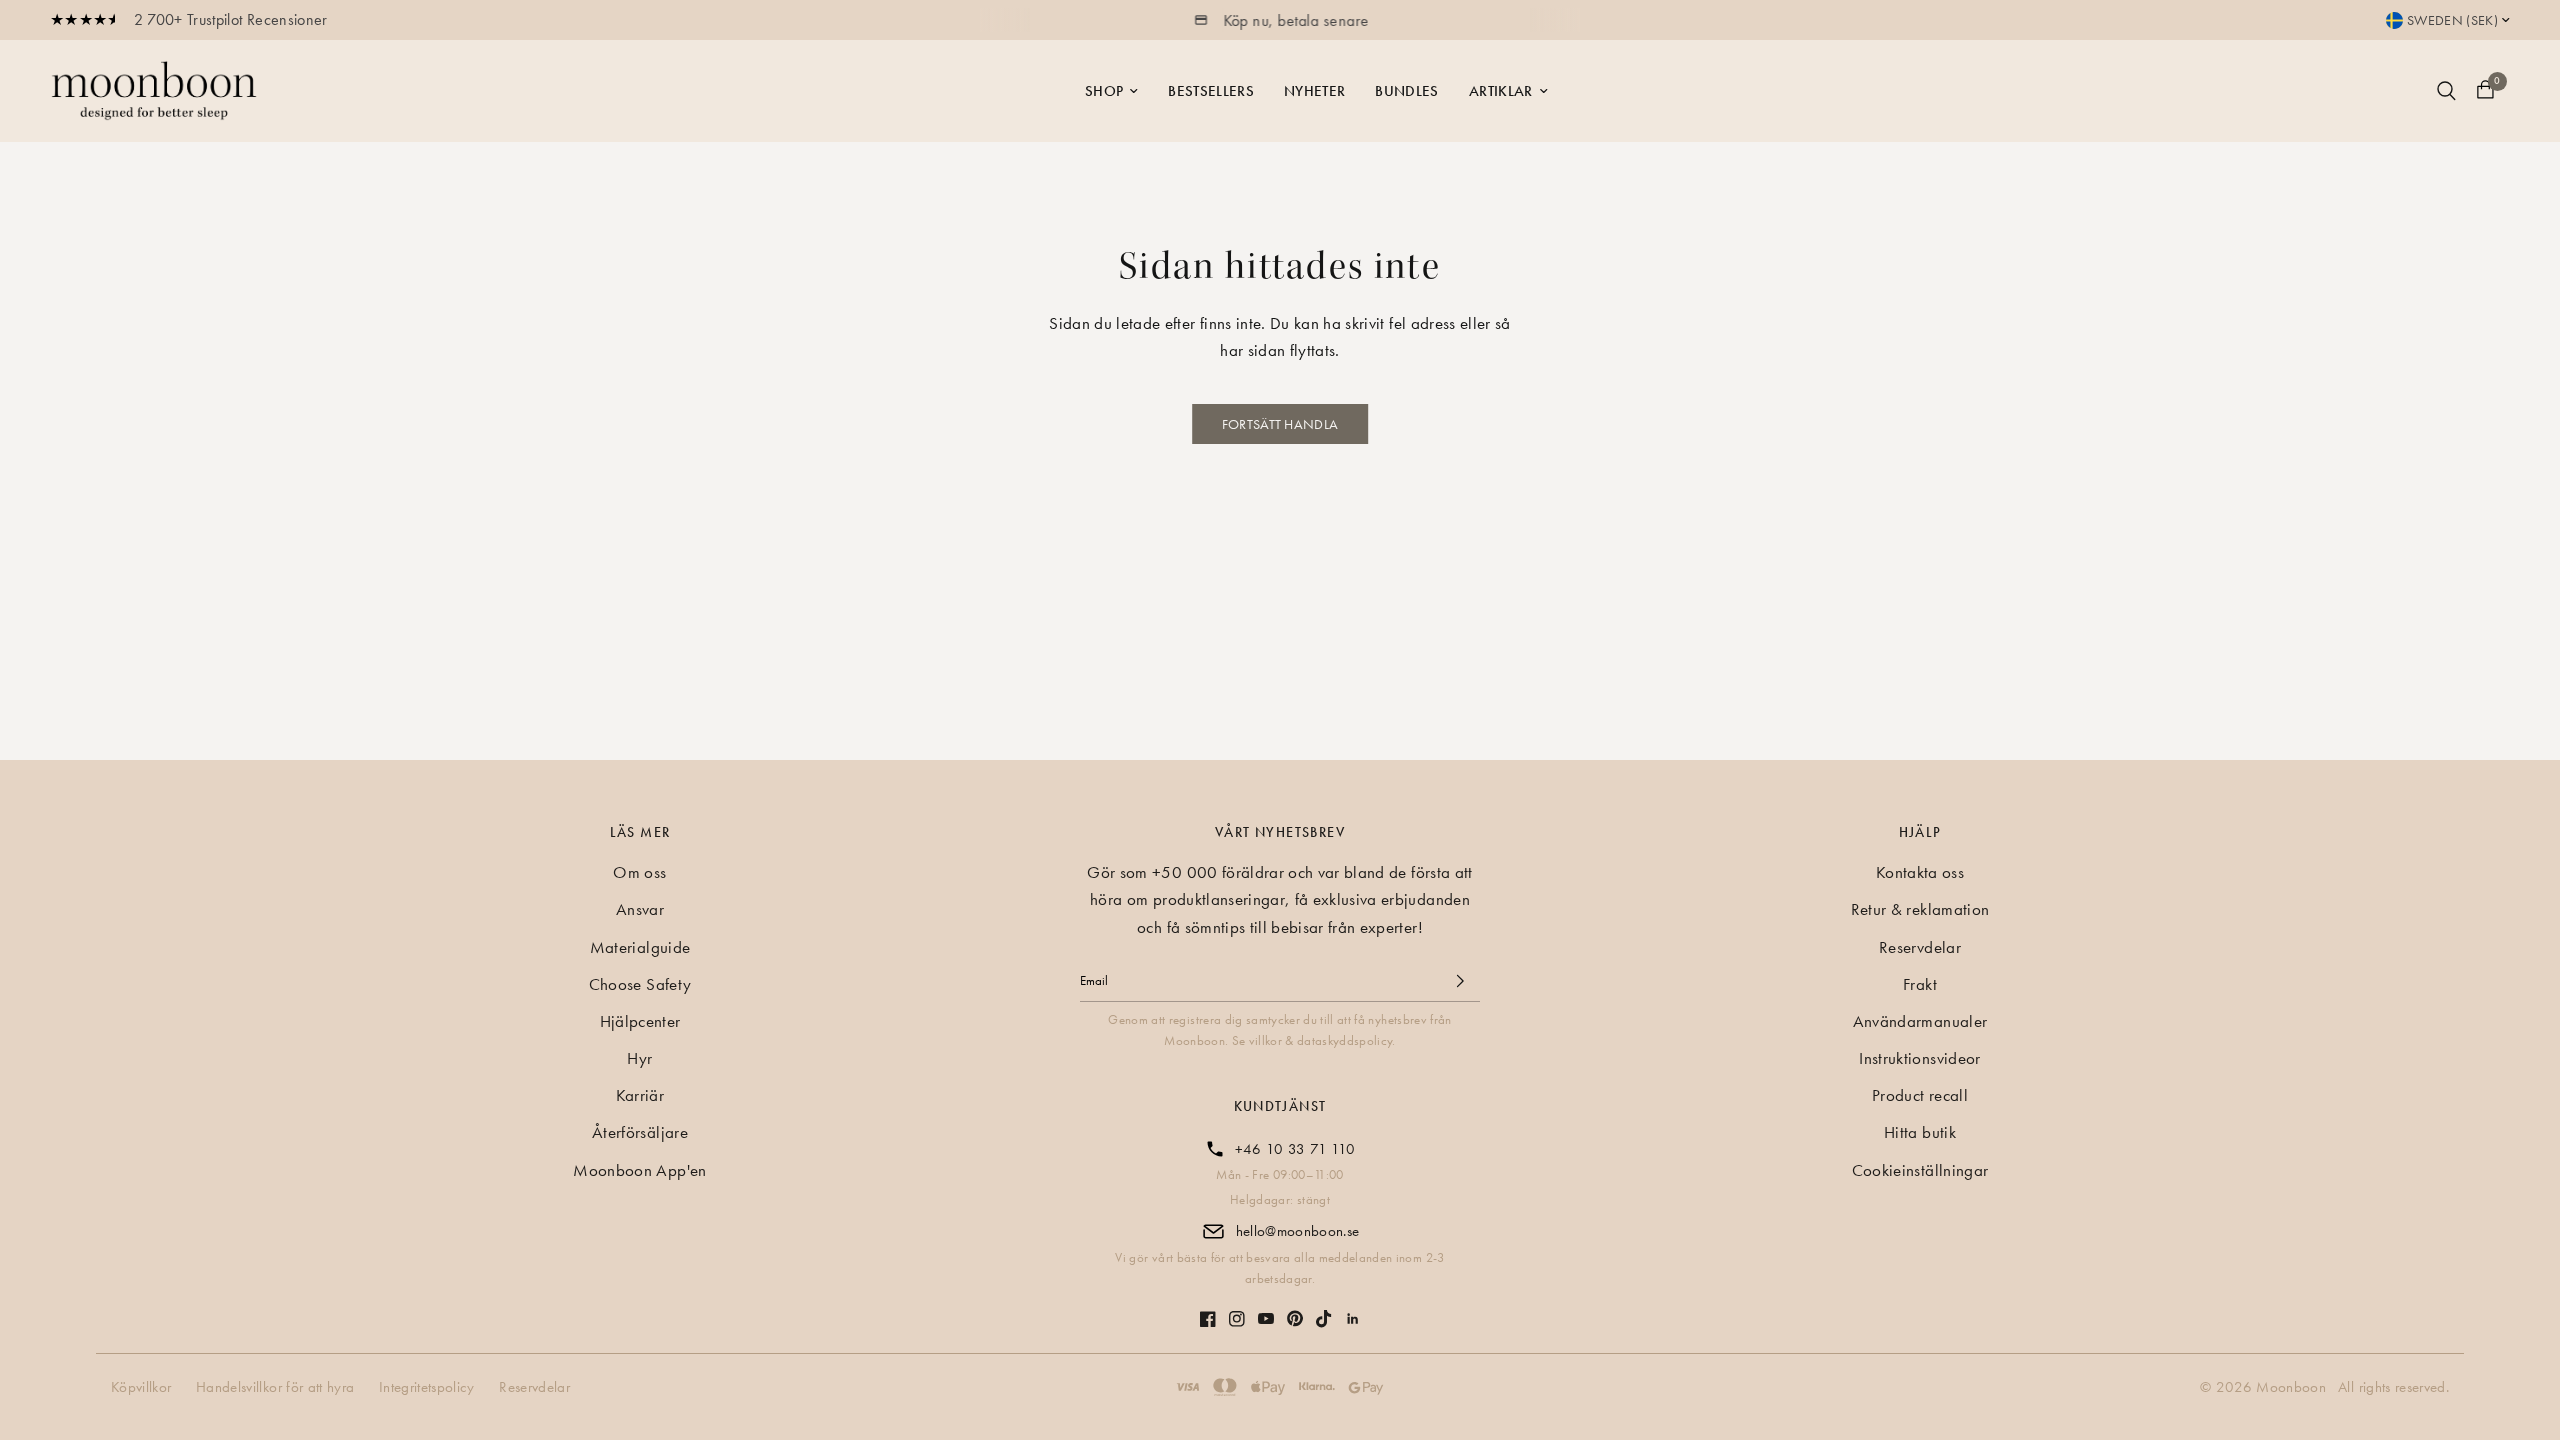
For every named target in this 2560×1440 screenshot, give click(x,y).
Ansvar (640, 909)
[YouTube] (1266, 1308)
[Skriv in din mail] (1460, 981)
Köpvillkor (141, 1387)
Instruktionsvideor (1919, 1058)
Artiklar (1501, 91)
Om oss (639, 872)
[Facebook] (1208, 1309)
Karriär (640, 1095)
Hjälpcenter (640, 1021)
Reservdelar (1920, 947)
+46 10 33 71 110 (1295, 1149)
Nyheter (1314, 91)
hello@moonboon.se (1298, 1231)
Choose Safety (640, 984)
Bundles (1406, 91)
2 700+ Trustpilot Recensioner (231, 19)
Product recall (1920, 1095)
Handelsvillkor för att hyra (275, 1387)
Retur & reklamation (1920, 909)
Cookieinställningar (1920, 1170)
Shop (1104, 91)
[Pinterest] (1295, 1308)
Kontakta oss (1920, 872)
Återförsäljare (640, 1132)
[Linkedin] (1353, 1309)
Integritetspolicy (427, 1387)
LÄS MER (640, 832)
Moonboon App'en (639, 1170)
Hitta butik (1920, 1132)
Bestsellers (1211, 91)
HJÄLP (1920, 832)
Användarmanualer (1920, 1021)
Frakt (1920, 984)
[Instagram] (1237, 1309)
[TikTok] (1324, 1309)
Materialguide (640, 947)
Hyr (639, 1058)
